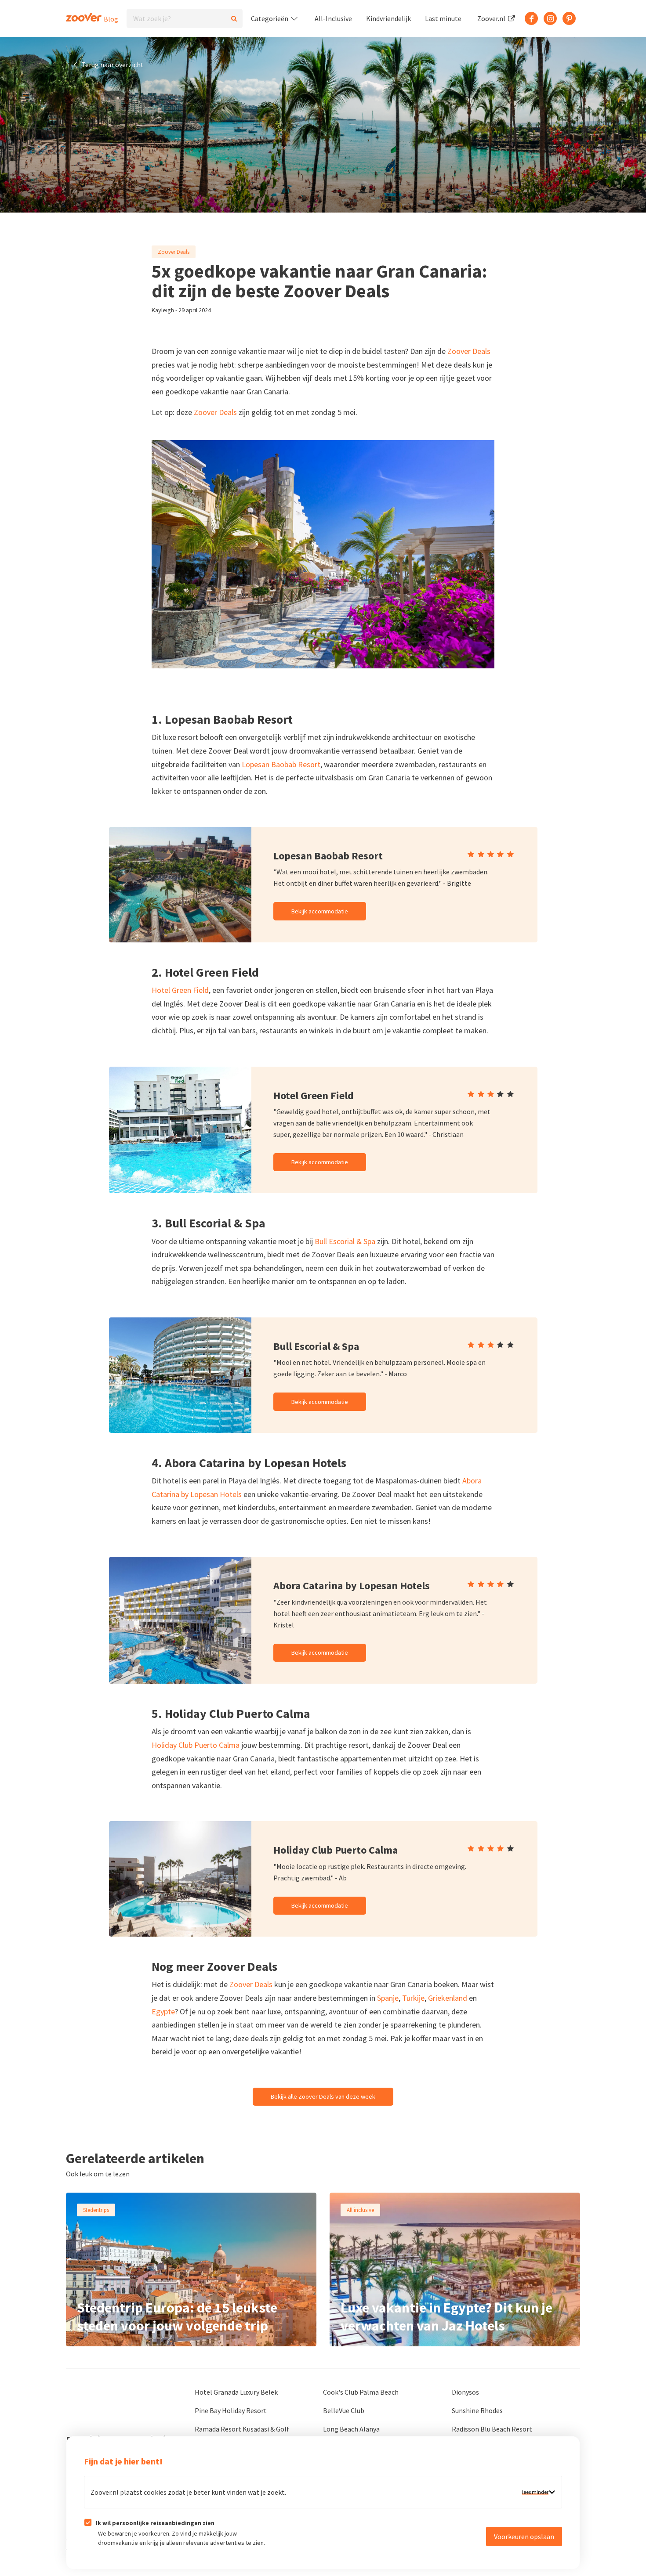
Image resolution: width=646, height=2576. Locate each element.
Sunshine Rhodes (477, 2410)
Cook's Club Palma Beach (361, 2392)
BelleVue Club (344, 2410)
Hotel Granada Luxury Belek (236, 2392)
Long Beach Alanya (351, 2429)
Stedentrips (96, 2210)
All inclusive (360, 2210)
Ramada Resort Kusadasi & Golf (242, 2429)
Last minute (443, 18)
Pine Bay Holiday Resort (231, 2410)
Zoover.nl (492, 18)
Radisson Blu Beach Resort (492, 2429)
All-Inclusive (333, 18)
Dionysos (465, 2392)
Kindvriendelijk (388, 18)
